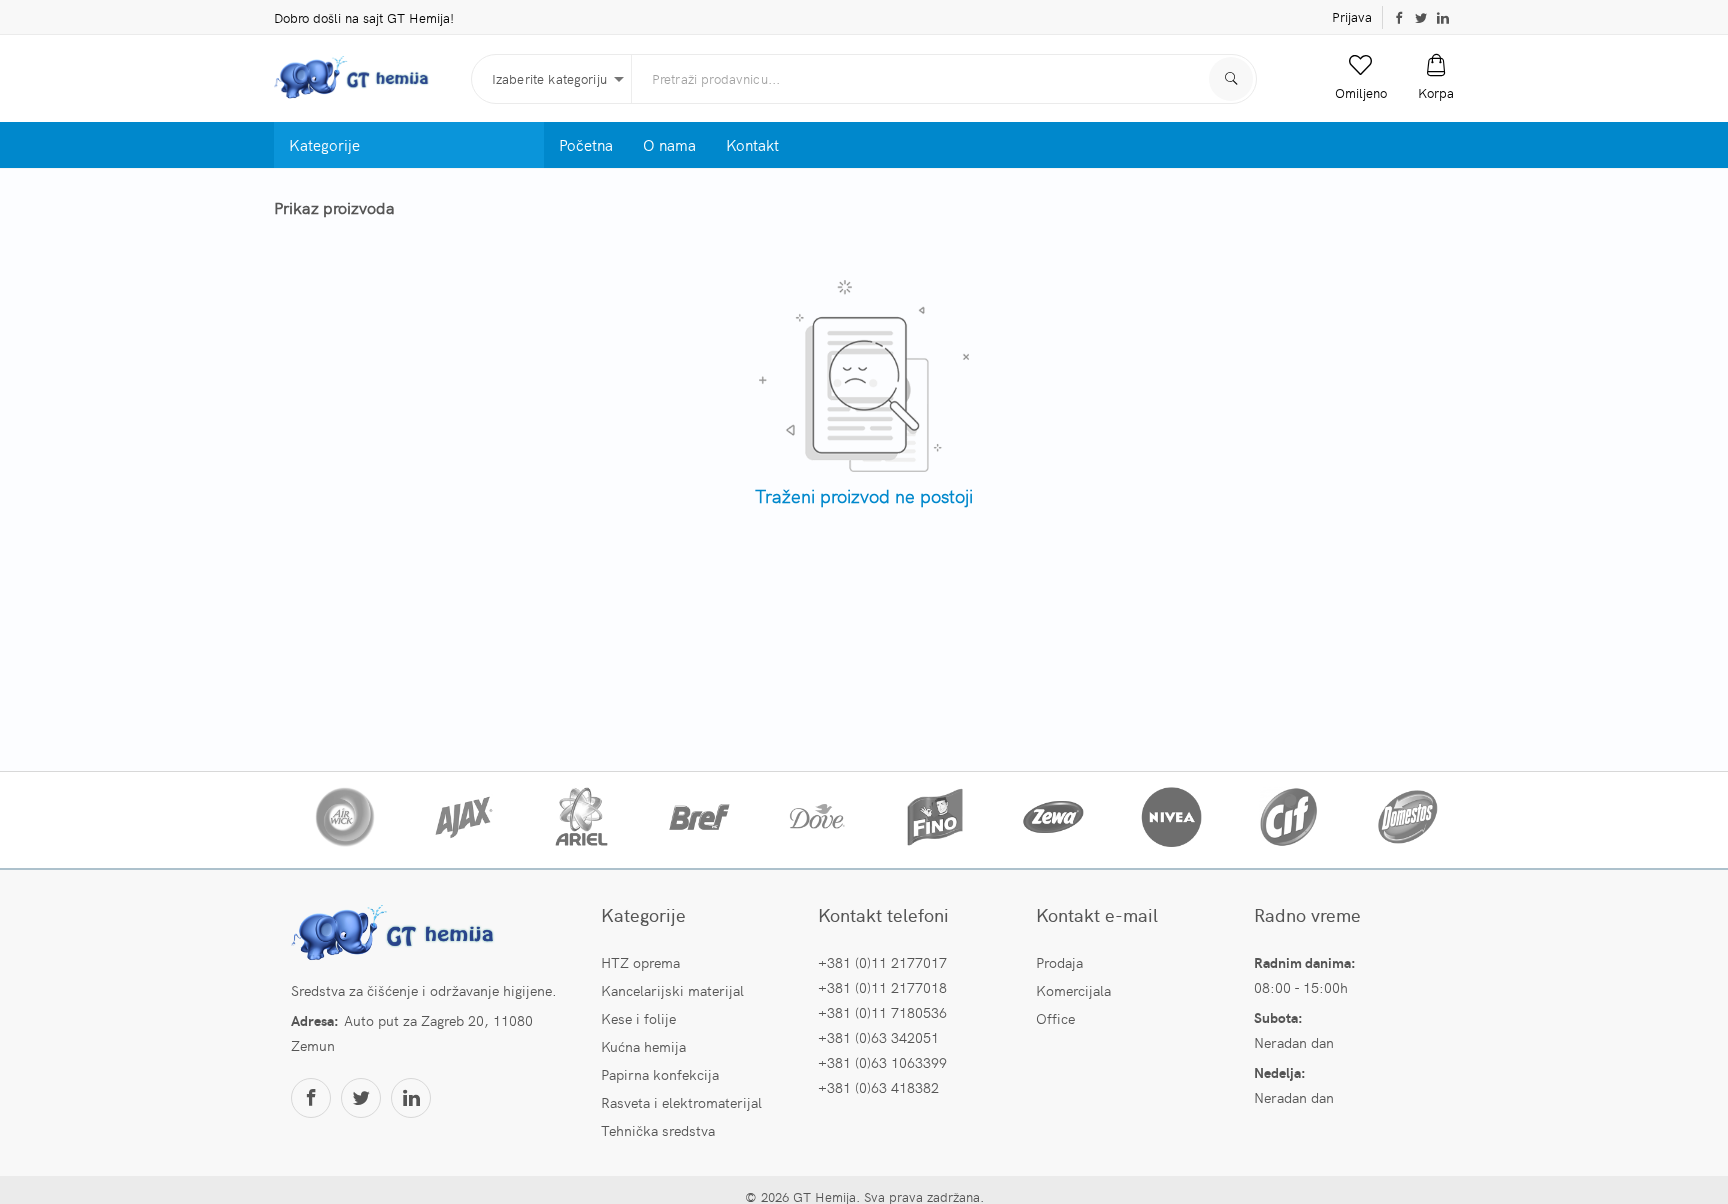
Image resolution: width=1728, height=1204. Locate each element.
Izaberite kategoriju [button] (549, 78)
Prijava (1352, 16)
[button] (1361, 78)
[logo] (365, 78)
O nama (669, 144)
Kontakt (752, 144)
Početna (586, 144)
